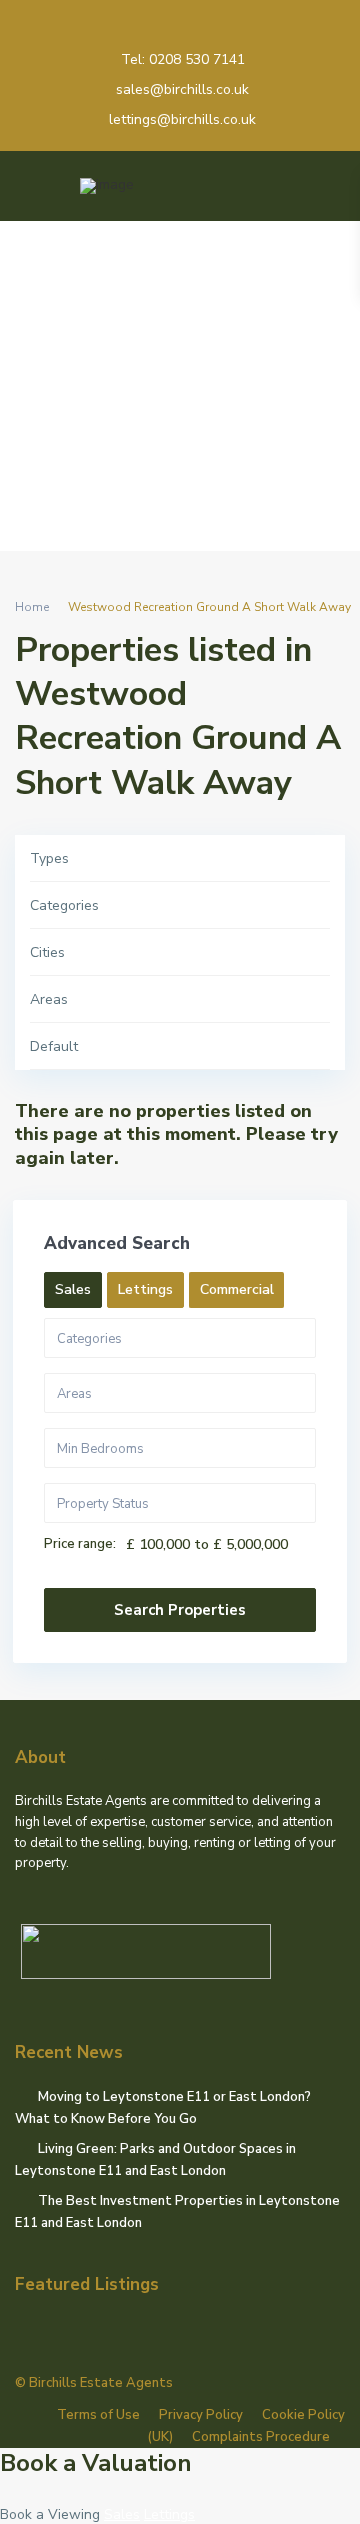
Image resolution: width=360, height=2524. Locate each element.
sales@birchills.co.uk (182, 89)
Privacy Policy (201, 2415)
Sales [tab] (73, 1289)
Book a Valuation (96, 2463)
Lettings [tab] (145, 1289)
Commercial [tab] (237, 1289)
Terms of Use (98, 2415)
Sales (122, 2514)
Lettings (169, 2514)
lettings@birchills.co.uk (182, 119)
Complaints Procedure (261, 2437)
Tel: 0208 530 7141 (183, 59)
